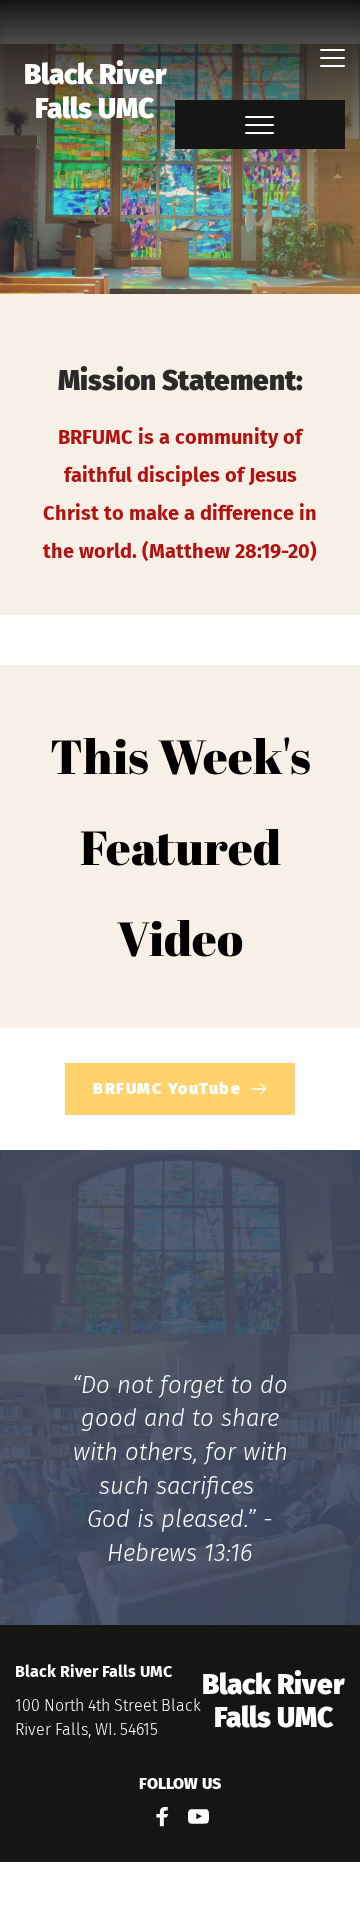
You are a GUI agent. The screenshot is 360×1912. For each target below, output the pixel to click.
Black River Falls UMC (98, 91)
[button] (332, 57)
